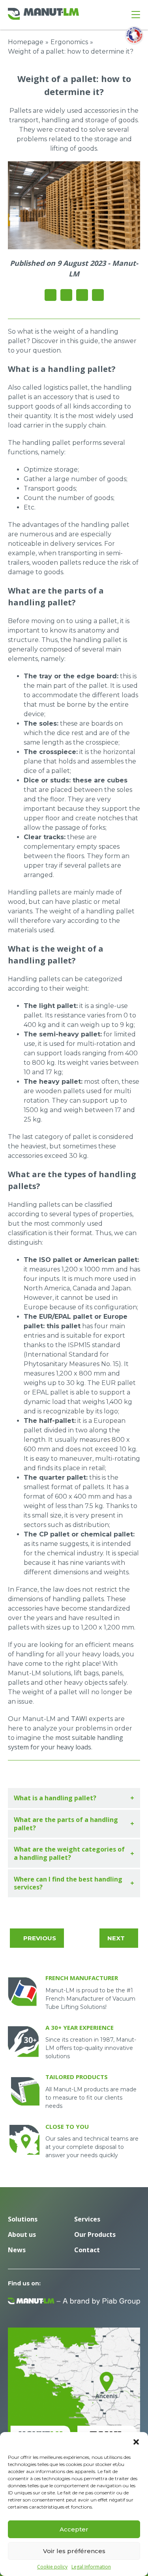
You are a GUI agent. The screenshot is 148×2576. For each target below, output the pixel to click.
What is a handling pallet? (55, 1798)
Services (87, 2219)
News (17, 2250)
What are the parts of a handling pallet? (66, 1824)
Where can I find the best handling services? (68, 1883)
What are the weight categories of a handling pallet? (69, 1853)
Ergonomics (69, 42)
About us (22, 2234)
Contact (87, 2250)
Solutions (23, 2219)
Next (116, 1938)
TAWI (80, 1719)
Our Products (95, 2234)
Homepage (26, 42)
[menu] (136, 15)
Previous (40, 1938)
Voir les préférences (74, 2551)
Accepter (74, 2529)
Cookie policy (52, 2567)
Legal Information (91, 2567)
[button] (136, 2442)
